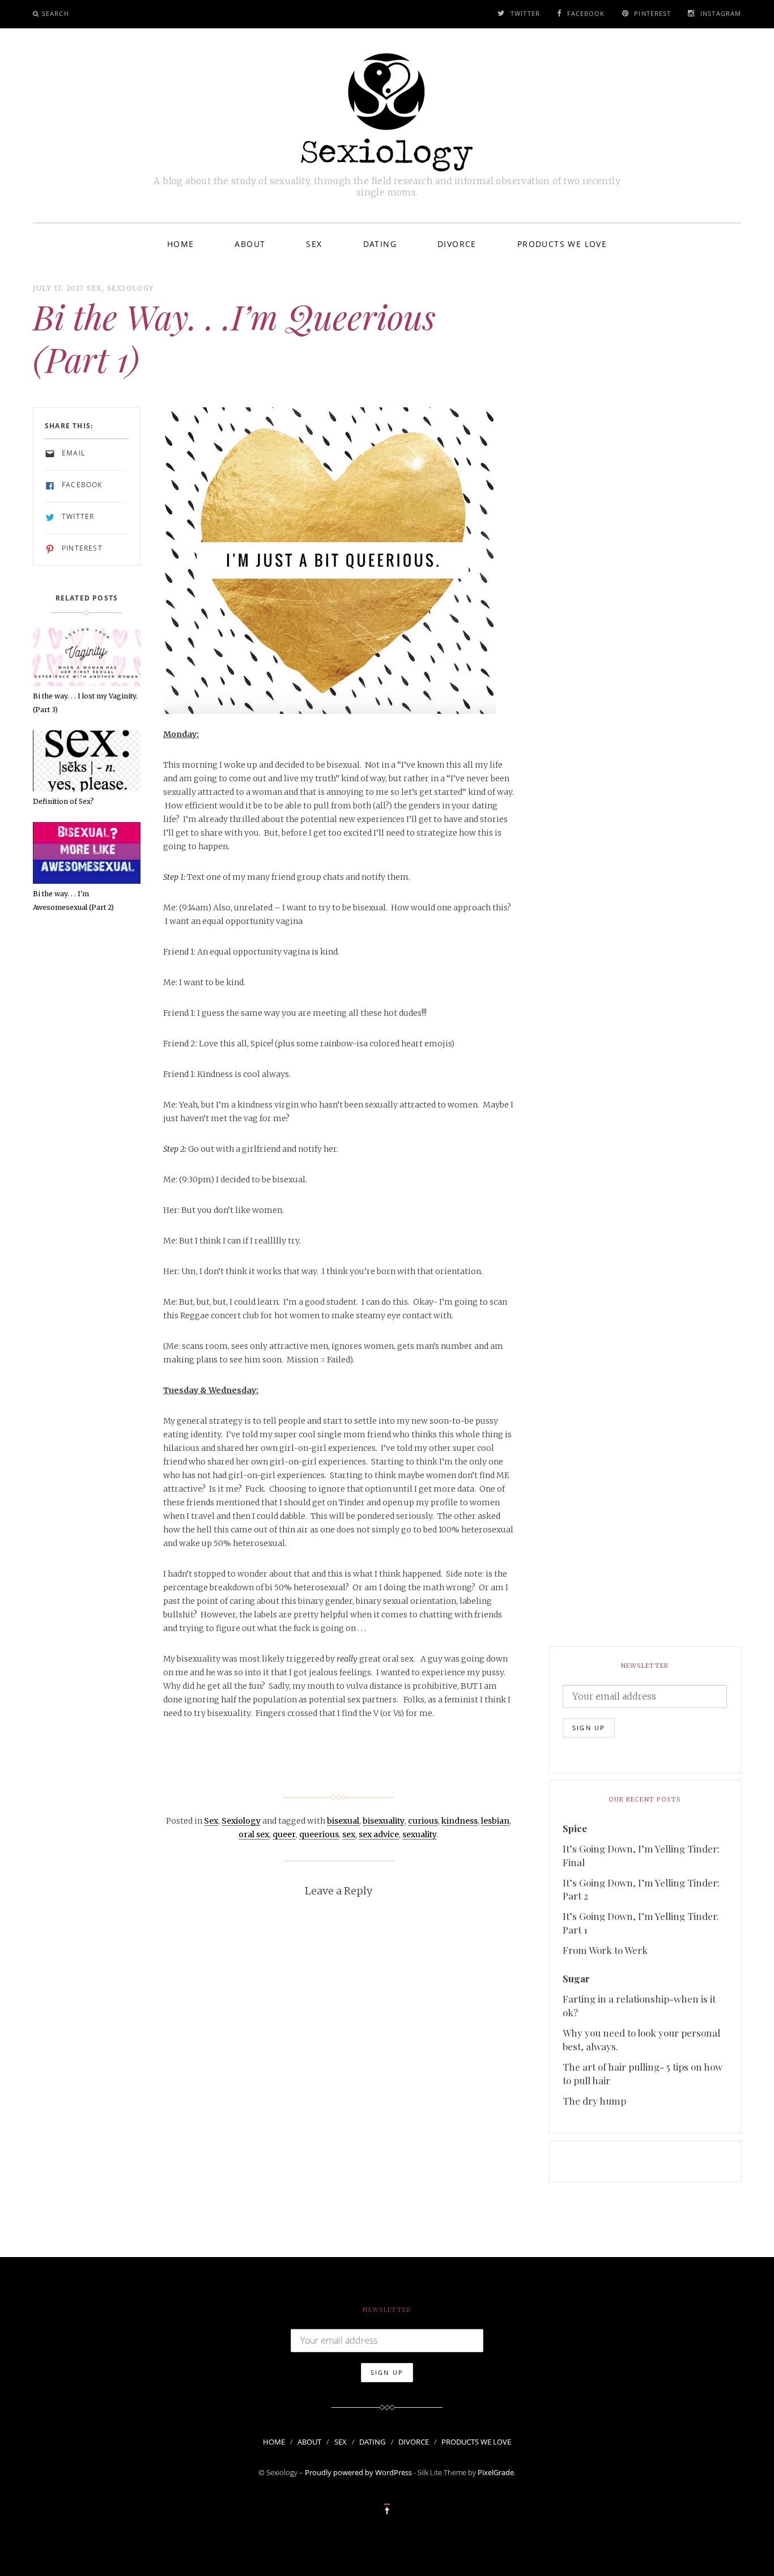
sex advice (379, 1834)
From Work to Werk (605, 1950)
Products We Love (562, 244)
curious (423, 1821)
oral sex (254, 1834)
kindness (460, 1821)
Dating (380, 244)
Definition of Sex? (63, 801)
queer (284, 1834)
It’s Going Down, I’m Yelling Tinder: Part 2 (641, 1889)
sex (349, 1834)
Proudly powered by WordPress (358, 2472)
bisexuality (384, 1821)
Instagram (721, 13)
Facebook (586, 13)
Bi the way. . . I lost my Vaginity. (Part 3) (85, 703)
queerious (319, 1834)
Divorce (457, 244)
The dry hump (594, 2101)
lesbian (495, 1821)
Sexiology (131, 288)
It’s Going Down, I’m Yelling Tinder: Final (641, 1855)
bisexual (343, 1821)
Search (56, 13)
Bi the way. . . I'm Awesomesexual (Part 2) (73, 900)
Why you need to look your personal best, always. (641, 2039)
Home (181, 244)
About (250, 244)
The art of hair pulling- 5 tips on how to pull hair (643, 2073)
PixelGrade (496, 2472)
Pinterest (652, 13)
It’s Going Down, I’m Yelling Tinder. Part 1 (641, 1923)
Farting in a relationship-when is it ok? (639, 2006)
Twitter (525, 13)
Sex (314, 244)
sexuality (420, 1834)
